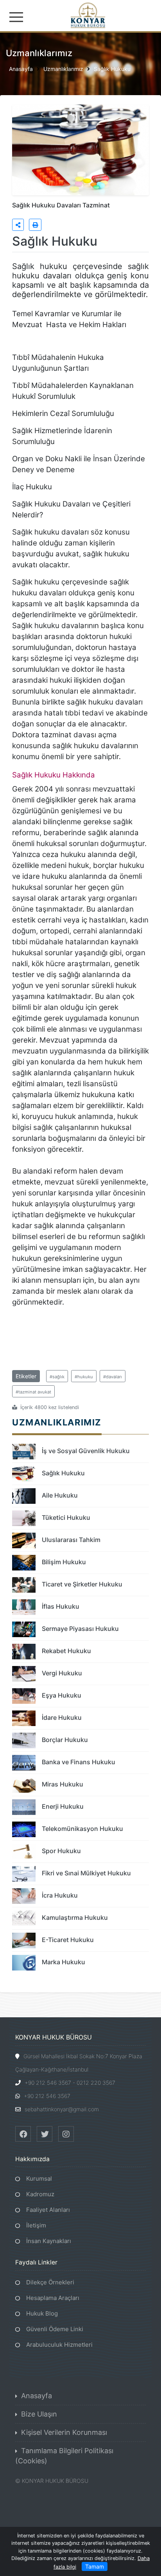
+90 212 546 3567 (47, 2096)
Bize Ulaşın (39, 2414)
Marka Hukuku (64, 1962)
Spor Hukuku (61, 1851)
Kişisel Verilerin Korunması (64, 2432)
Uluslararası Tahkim (71, 1540)
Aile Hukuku (60, 1495)
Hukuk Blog (42, 2313)
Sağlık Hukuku (112, 68)
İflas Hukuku (61, 1606)
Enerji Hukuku (63, 1806)
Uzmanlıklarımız (63, 68)
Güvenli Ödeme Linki (55, 2329)
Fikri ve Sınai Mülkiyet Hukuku (86, 1873)
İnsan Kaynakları (49, 2241)
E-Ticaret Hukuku (68, 1940)
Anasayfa (21, 68)
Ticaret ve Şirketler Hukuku (82, 1584)
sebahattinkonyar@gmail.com (62, 2109)
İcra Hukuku (60, 1895)
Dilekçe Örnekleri (50, 2282)
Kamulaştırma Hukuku (75, 1917)
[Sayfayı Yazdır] (35, 225)
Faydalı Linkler (36, 2262)
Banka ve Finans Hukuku (79, 1762)
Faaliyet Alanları (48, 2210)
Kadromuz (40, 2194)
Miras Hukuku (63, 1784)
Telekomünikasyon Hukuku (82, 1829)
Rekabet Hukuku (66, 1651)
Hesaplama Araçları (53, 2298)
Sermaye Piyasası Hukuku (80, 1629)
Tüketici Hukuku (66, 1517)
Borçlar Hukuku (65, 1740)
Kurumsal (39, 2179)
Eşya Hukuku (62, 1695)
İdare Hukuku (62, 1717)
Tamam (95, 2566)
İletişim (36, 2225)
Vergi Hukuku (62, 1673)
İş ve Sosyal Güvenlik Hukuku (86, 1451)
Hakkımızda (32, 2159)
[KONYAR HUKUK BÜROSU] (80, 15)
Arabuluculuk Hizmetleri (59, 2345)
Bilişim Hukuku (64, 1562)
